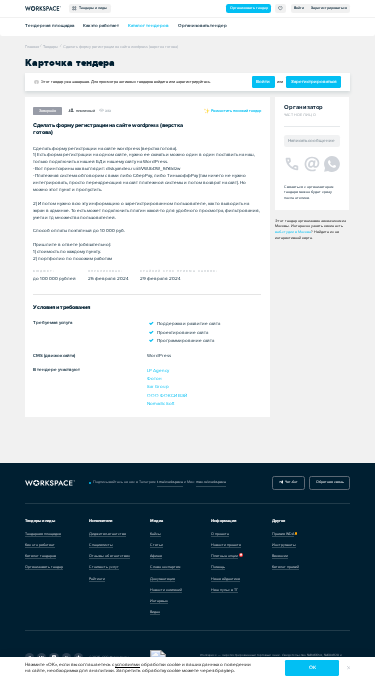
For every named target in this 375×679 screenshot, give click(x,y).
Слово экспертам (165, 567)
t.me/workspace (170, 482)
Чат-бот (290, 482)
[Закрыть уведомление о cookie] (348, 668)
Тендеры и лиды (92, 8)
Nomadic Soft (160, 403)
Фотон (154, 378)
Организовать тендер (249, 8)
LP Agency (158, 370)
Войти (299, 8)
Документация (162, 579)
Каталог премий (285, 567)
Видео (155, 612)
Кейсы (155, 534)
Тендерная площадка (49, 25)
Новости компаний (166, 590)
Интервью (159, 601)
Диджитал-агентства (107, 534)
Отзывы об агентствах (109, 556)
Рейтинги (97, 579)
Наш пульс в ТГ (224, 590)
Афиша (156, 556)
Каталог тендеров (148, 25)
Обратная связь (330, 482)
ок (312, 667)
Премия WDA (283, 534)
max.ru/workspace (211, 482)
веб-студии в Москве (293, 232)
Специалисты (101, 545)
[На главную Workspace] (50, 483)
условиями (127, 664)
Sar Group (158, 386)
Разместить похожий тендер (235, 110)
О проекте (220, 534)
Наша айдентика (225, 579)
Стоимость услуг (104, 567)
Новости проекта (226, 545)
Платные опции (224, 556)
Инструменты (284, 545)
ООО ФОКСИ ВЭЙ (167, 395)
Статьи (156, 545)
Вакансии (280, 556)
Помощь (218, 567)
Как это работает (101, 25)
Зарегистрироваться (329, 8)
